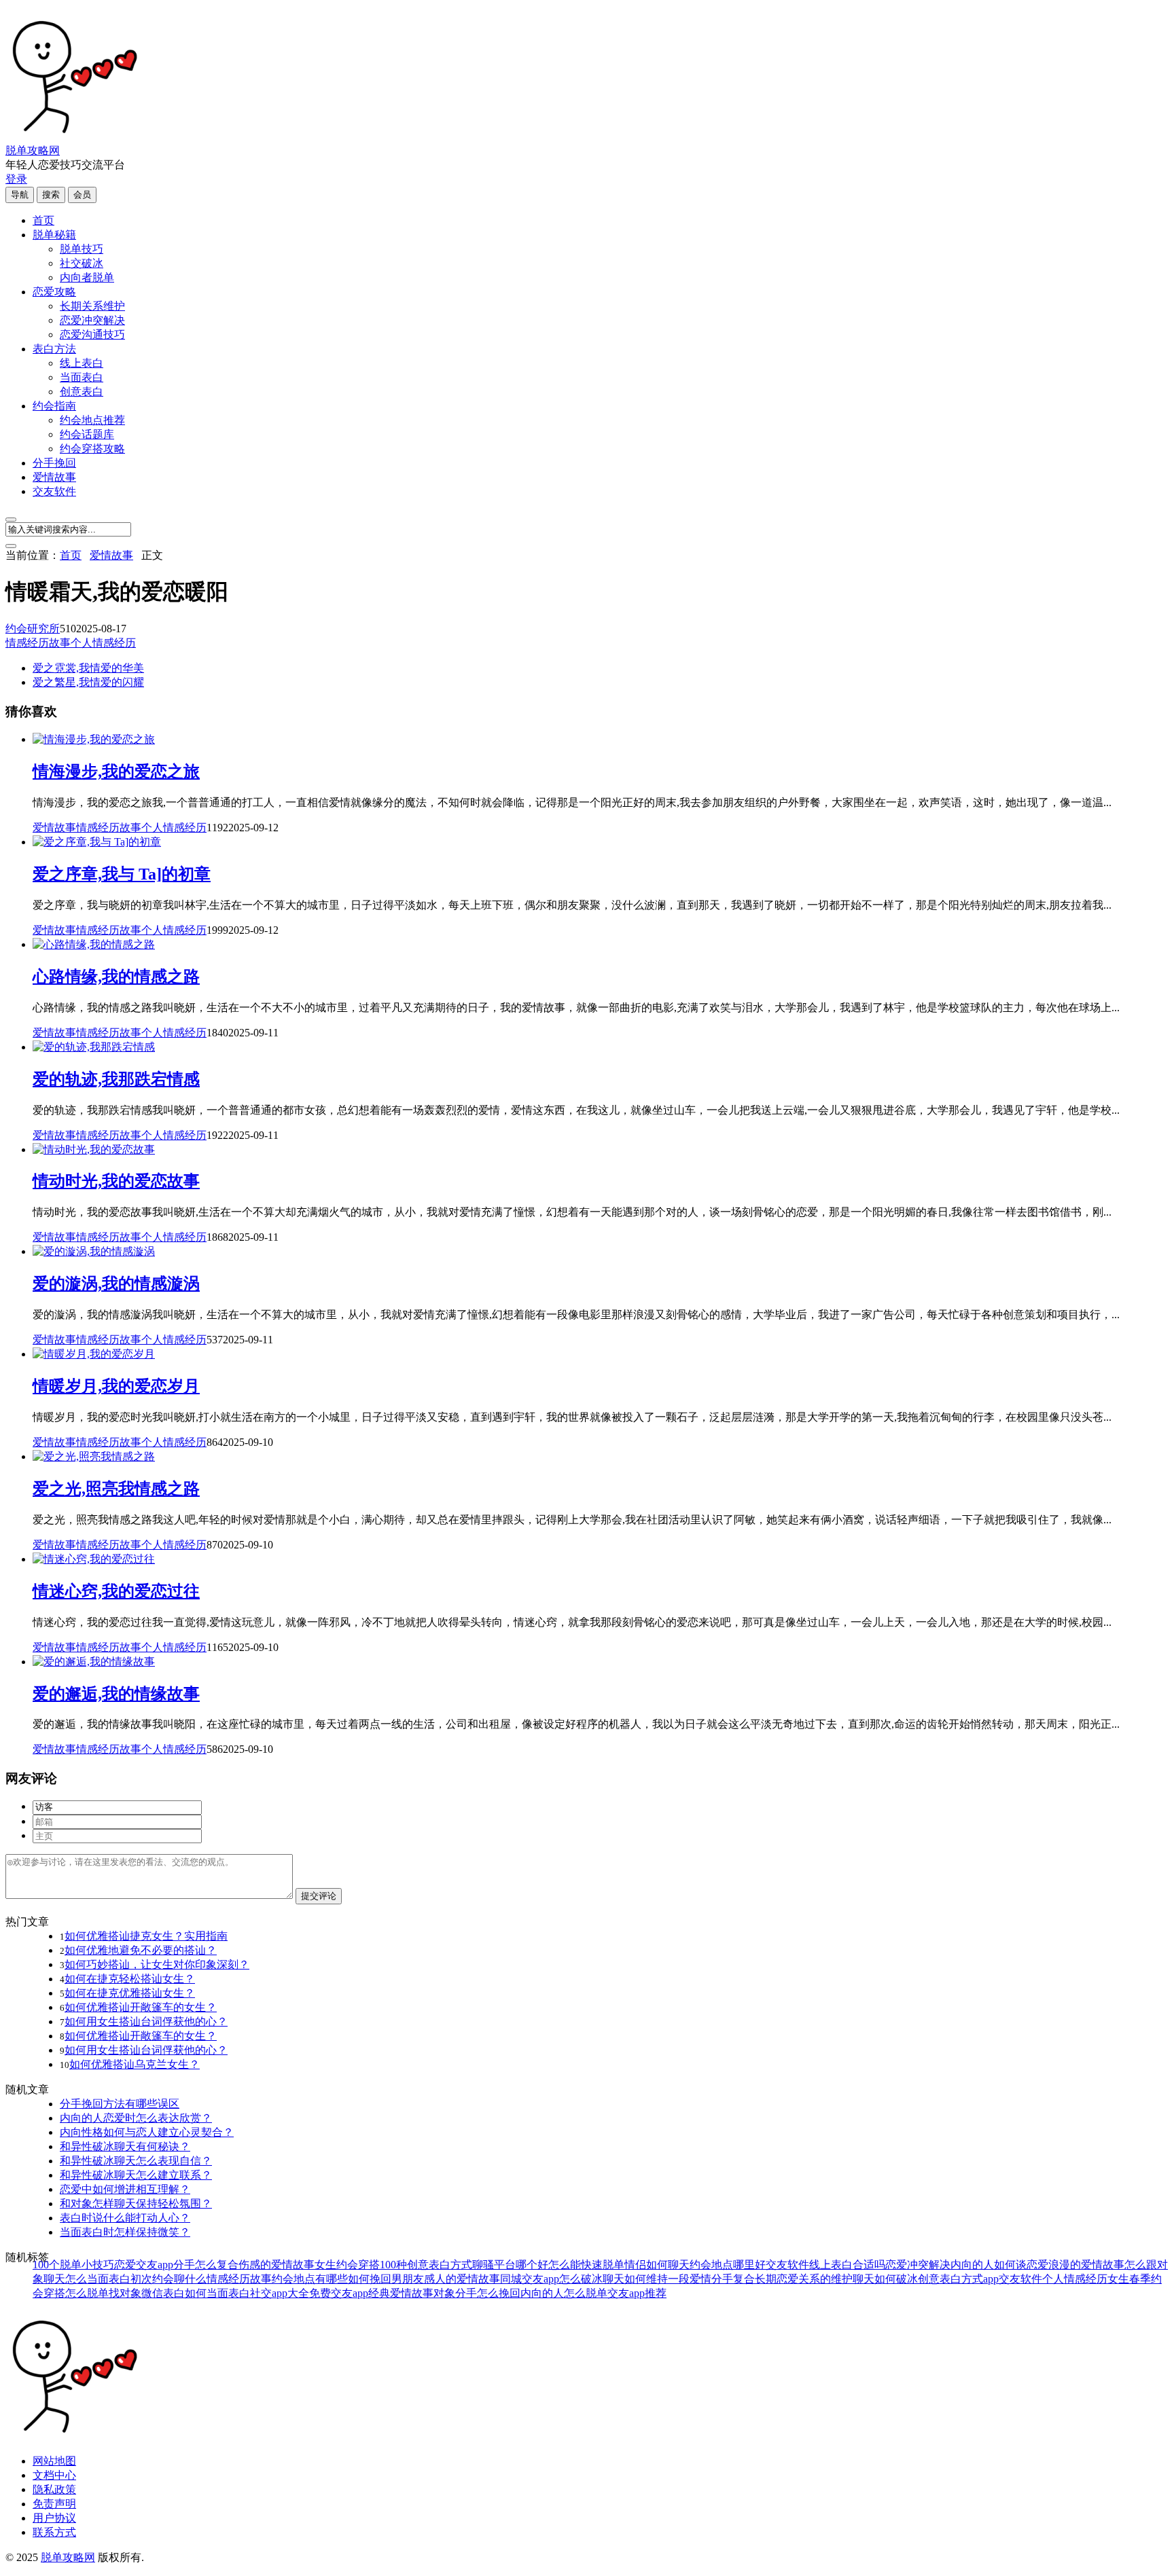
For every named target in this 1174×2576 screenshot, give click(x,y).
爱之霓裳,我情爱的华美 (88, 668)
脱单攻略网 (33, 150)
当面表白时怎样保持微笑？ (125, 2232)
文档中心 (54, 2475)
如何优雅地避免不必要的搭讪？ (141, 1950)
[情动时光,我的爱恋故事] (94, 1149)
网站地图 (54, 2461)
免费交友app (339, 2293)
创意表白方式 (950, 2279)
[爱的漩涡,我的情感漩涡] (94, 1251)
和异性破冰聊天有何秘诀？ (125, 2146)
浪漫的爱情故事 (1086, 2265)
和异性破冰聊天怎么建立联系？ (136, 2175)
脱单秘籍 (54, 235)
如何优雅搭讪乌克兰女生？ (135, 2064)
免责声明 (54, 2504)
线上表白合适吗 (847, 2265)
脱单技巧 (82, 249)
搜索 (51, 195)
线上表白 (82, 363)
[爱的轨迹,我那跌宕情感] (94, 1047)
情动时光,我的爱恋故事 (116, 1181)
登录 (16, 179)
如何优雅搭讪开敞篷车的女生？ (141, 2007)
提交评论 (319, 1896)
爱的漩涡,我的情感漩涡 (116, 1284)
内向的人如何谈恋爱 (999, 2265)
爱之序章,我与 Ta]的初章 (122, 874)
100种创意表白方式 (426, 2265)
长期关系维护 (92, 306)
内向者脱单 (87, 277)
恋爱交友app (144, 2265)
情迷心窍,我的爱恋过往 (116, 1591)
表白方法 (54, 349)
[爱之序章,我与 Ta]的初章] (97, 842)
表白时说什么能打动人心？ (125, 2218)
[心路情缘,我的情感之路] (94, 944)
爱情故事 (54, 477)
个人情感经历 (103, 643)
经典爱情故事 (401, 2293)
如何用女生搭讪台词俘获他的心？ (146, 2021)
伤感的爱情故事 (277, 2265)
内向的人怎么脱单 (564, 2293)
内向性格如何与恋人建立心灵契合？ (147, 2132)
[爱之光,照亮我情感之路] (94, 1456)
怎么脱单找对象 (103, 2293)
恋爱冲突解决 (92, 320)
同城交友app (530, 2279)
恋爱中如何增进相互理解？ (125, 2189)
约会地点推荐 (92, 420)
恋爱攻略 (54, 292)
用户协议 (54, 2518)
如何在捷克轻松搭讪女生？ (130, 1979)
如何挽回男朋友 (386, 2279)
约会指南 (54, 406)
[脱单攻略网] (73, 138)
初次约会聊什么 (168, 2279)
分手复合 (733, 2279)
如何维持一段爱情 (668, 2279)
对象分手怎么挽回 (477, 2293)
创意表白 (82, 392)
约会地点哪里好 (728, 2265)
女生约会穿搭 (347, 2265)
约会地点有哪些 (310, 2279)
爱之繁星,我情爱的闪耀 (88, 682)
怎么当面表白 (98, 2279)
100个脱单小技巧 (73, 2265)
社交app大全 (280, 2293)
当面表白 (82, 377)
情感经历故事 (38, 643)
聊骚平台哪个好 (510, 2265)
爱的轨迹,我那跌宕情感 (116, 1079)
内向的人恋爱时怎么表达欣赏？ (136, 2118)
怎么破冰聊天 (592, 2279)
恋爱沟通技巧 (92, 334)
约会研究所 (33, 629)
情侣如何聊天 (657, 2265)
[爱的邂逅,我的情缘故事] (94, 1662)
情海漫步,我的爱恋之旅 (116, 772)
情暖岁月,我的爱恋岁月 (116, 1386)
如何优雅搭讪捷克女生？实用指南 (146, 1936)
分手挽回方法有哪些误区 (120, 2104)
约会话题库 (87, 434)
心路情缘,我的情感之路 (116, 977)
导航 (20, 195)
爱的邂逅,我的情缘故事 (116, 1694)
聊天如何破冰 (885, 2279)
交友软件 (54, 491)
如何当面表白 (217, 2293)
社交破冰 (82, 263)
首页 (43, 220)
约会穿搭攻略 (92, 449)
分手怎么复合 (206, 2265)
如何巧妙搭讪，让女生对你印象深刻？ (157, 1964)
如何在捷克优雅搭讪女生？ (130, 1993)
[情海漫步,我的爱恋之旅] (94, 739)
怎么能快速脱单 (586, 2265)
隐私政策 (54, 2489)
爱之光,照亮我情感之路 (116, 1489)
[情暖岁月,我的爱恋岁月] (94, 1354)
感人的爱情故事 (462, 2279)
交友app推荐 (637, 2293)
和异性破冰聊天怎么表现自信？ (136, 2161)
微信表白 (163, 2293)
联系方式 (54, 2532)
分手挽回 (54, 463)
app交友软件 (1013, 2279)
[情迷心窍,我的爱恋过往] (94, 1559)
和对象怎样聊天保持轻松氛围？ (136, 2203)
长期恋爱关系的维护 (804, 2279)
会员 (82, 195)
